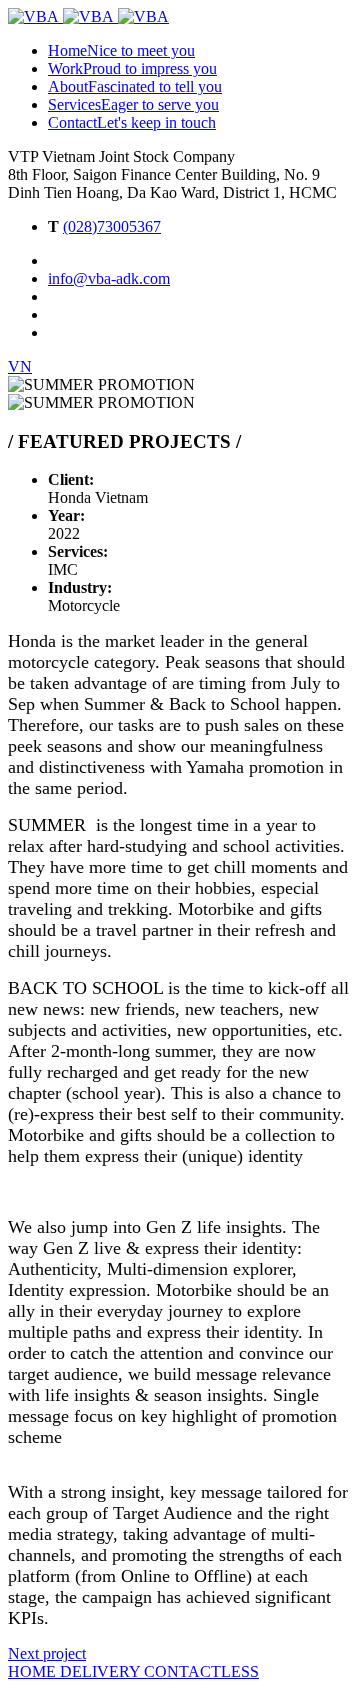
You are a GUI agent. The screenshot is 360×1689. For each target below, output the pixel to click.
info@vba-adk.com (109, 278)
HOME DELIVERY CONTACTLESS (133, 1671)
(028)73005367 (112, 226)
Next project (47, 1653)
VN (20, 366)
